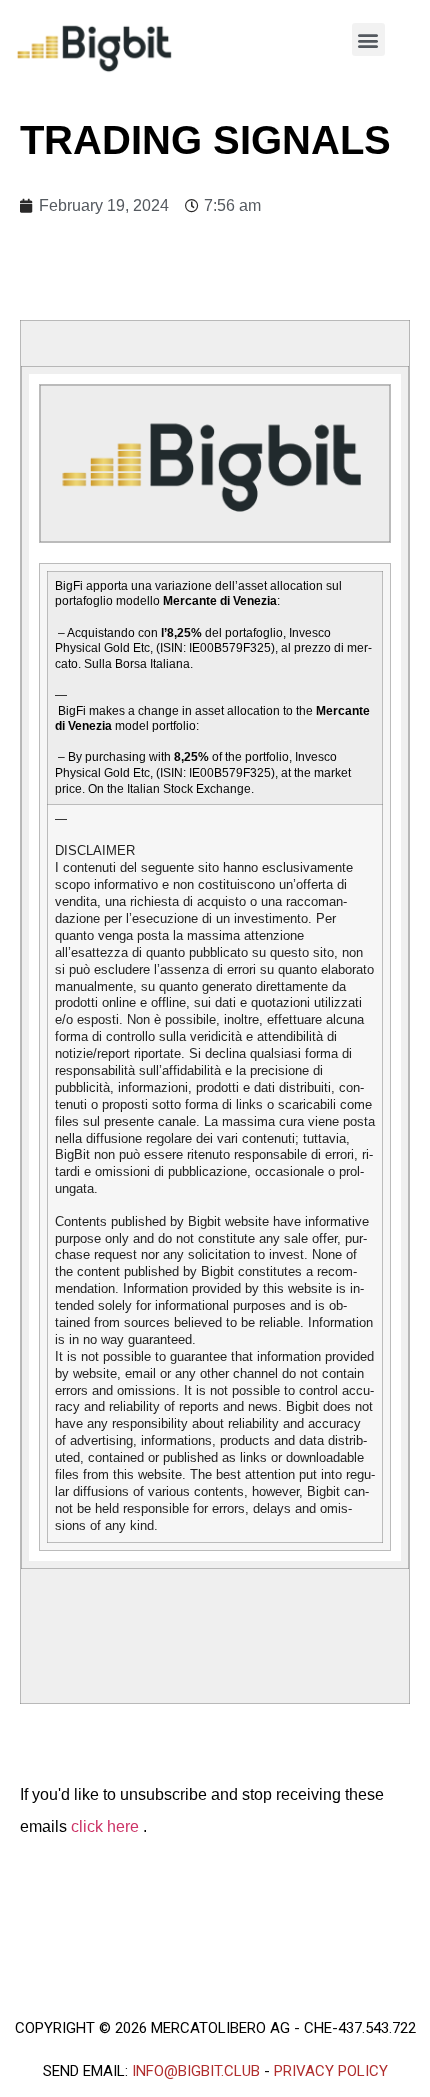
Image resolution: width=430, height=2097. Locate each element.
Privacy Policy (331, 2071)
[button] (368, 39)
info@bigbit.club (196, 2071)
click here (107, 1826)
